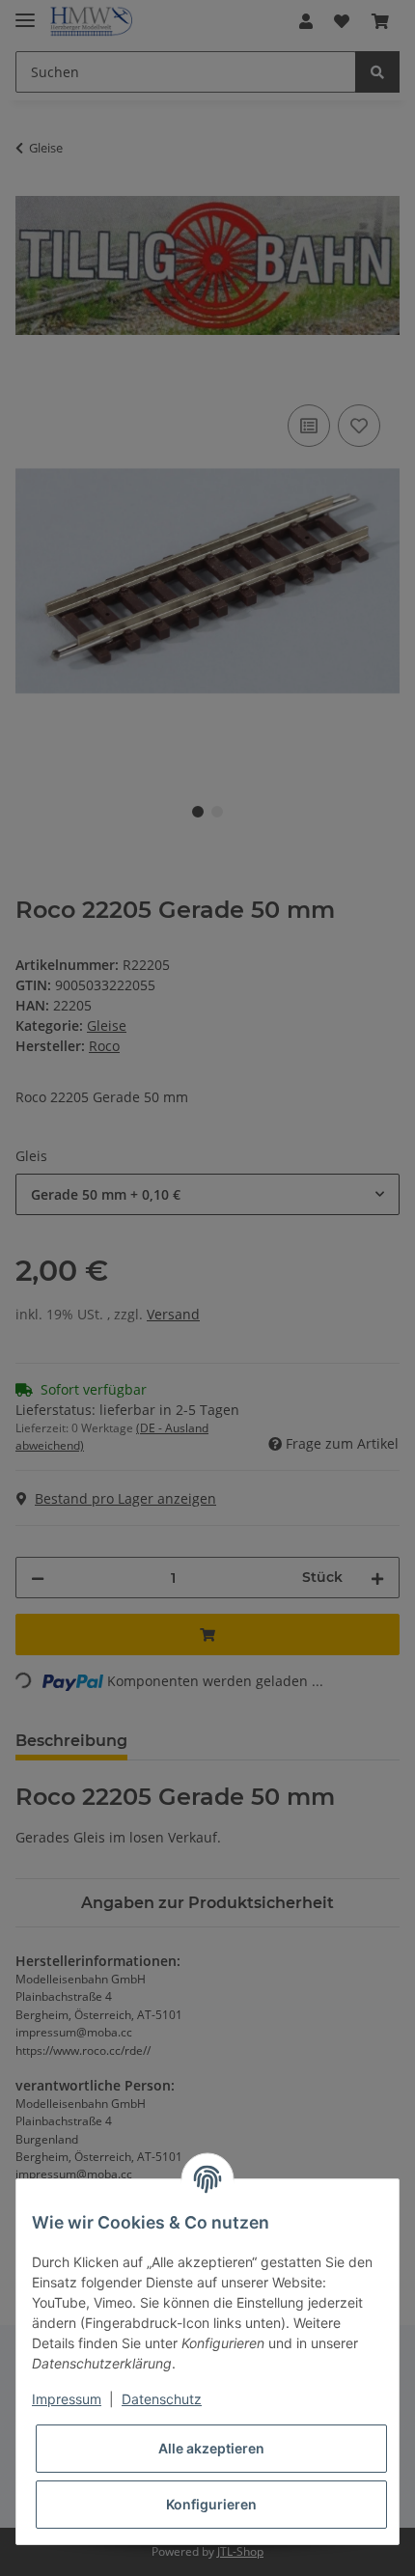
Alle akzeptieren (211, 2448)
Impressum (67, 2399)
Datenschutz (162, 2399)
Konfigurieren (211, 2504)
